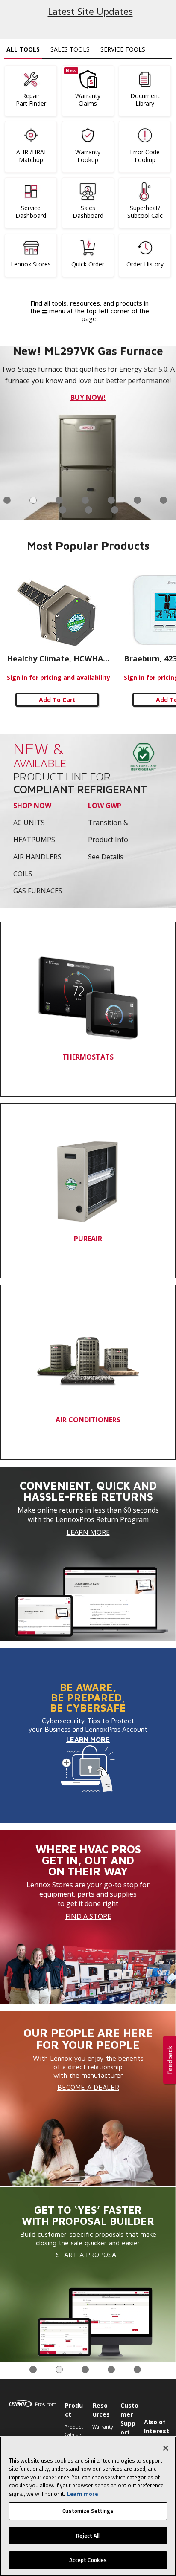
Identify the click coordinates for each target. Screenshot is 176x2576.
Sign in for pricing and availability (59, 677)
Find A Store (88, 1916)
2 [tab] (33, 500)
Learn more (82, 2494)
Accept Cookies (88, 2560)
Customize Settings (88, 2511)
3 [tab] (59, 500)
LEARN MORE (88, 1739)
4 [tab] (85, 500)
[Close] (166, 2448)
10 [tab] (115, 510)
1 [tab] (7, 500)
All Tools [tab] (23, 49)
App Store (108, 409)
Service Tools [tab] (123, 49)
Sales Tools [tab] (70, 49)
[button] (170, 2061)
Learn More (88, 1532)
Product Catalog (74, 2430)
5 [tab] (111, 500)
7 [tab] (163, 500)
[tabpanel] (88, 2275)
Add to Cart (57, 700)
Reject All (88, 2536)
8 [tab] (63, 510)
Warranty (102, 2427)
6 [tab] (137, 500)
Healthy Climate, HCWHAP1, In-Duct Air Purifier (59, 658)
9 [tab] (89, 510)
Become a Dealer (88, 2087)
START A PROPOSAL (88, 2255)
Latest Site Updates (90, 11)
